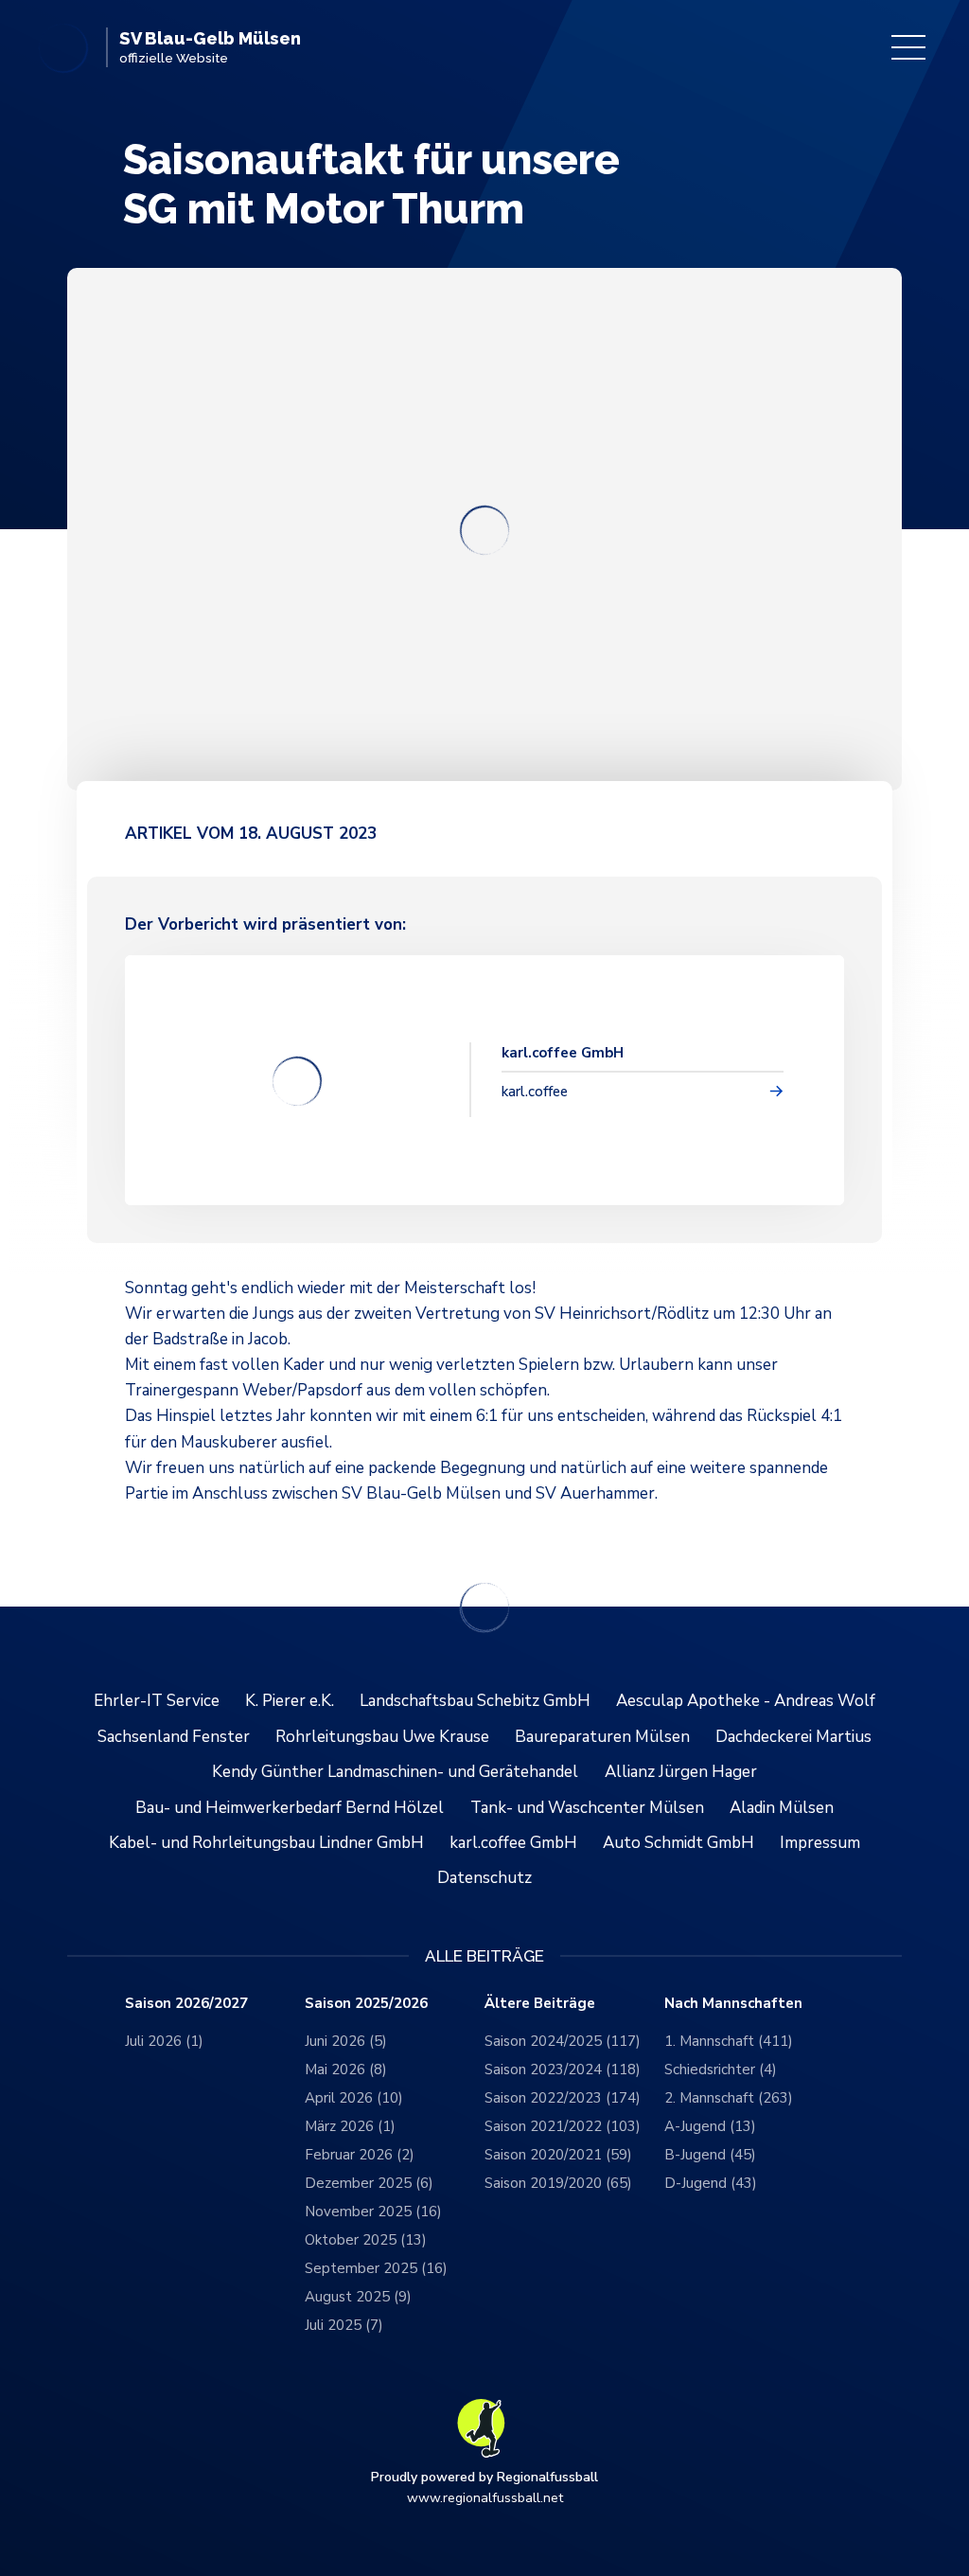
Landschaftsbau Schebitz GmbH (475, 1701)
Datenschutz (484, 1878)
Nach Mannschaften (733, 2004)
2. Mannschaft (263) (729, 2098)
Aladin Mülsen (782, 1808)
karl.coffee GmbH (513, 1843)
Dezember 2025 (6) (369, 2183)
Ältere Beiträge (540, 2004)
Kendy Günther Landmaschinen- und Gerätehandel (395, 1772)
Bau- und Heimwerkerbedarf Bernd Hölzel (290, 1808)
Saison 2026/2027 (186, 2004)
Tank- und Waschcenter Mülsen (587, 1808)
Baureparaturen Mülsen (602, 1737)
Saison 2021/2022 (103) (563, 2126)
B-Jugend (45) (710, 2155)
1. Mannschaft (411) (729, 2041)
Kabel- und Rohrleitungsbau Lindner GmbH (266, 1843)
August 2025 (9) (358, 2297)
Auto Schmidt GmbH (678, 1843)
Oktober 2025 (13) (366, 2240)
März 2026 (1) (350, 2126)
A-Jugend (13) (710, 2126)
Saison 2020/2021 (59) (558, 2155)
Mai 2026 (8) (346, 2070)
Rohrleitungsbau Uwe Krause (382, 1737)
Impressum (820, 1843)
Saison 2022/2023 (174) (563, 2098)
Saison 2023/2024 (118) (563, 2070)
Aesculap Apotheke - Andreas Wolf (746, 1701)
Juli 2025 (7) (344, 2325)
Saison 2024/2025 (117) (563, 2041)
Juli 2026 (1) (164, 2041)
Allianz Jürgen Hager (681, 1772)
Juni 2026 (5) (346, 2041)
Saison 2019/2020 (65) (558, 2183)
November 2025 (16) (373, 2212)
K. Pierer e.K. (290, 1701)
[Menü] (908, 47)
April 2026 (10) (354, 2098)
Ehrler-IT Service (157, 1701)
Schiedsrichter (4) (721, 2070)
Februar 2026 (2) (360, 2155)
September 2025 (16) (376, 2268)
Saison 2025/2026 (366, 2004)
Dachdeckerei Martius (793, 1737)
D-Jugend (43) (711, 2183)
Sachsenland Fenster (174, 1737)
